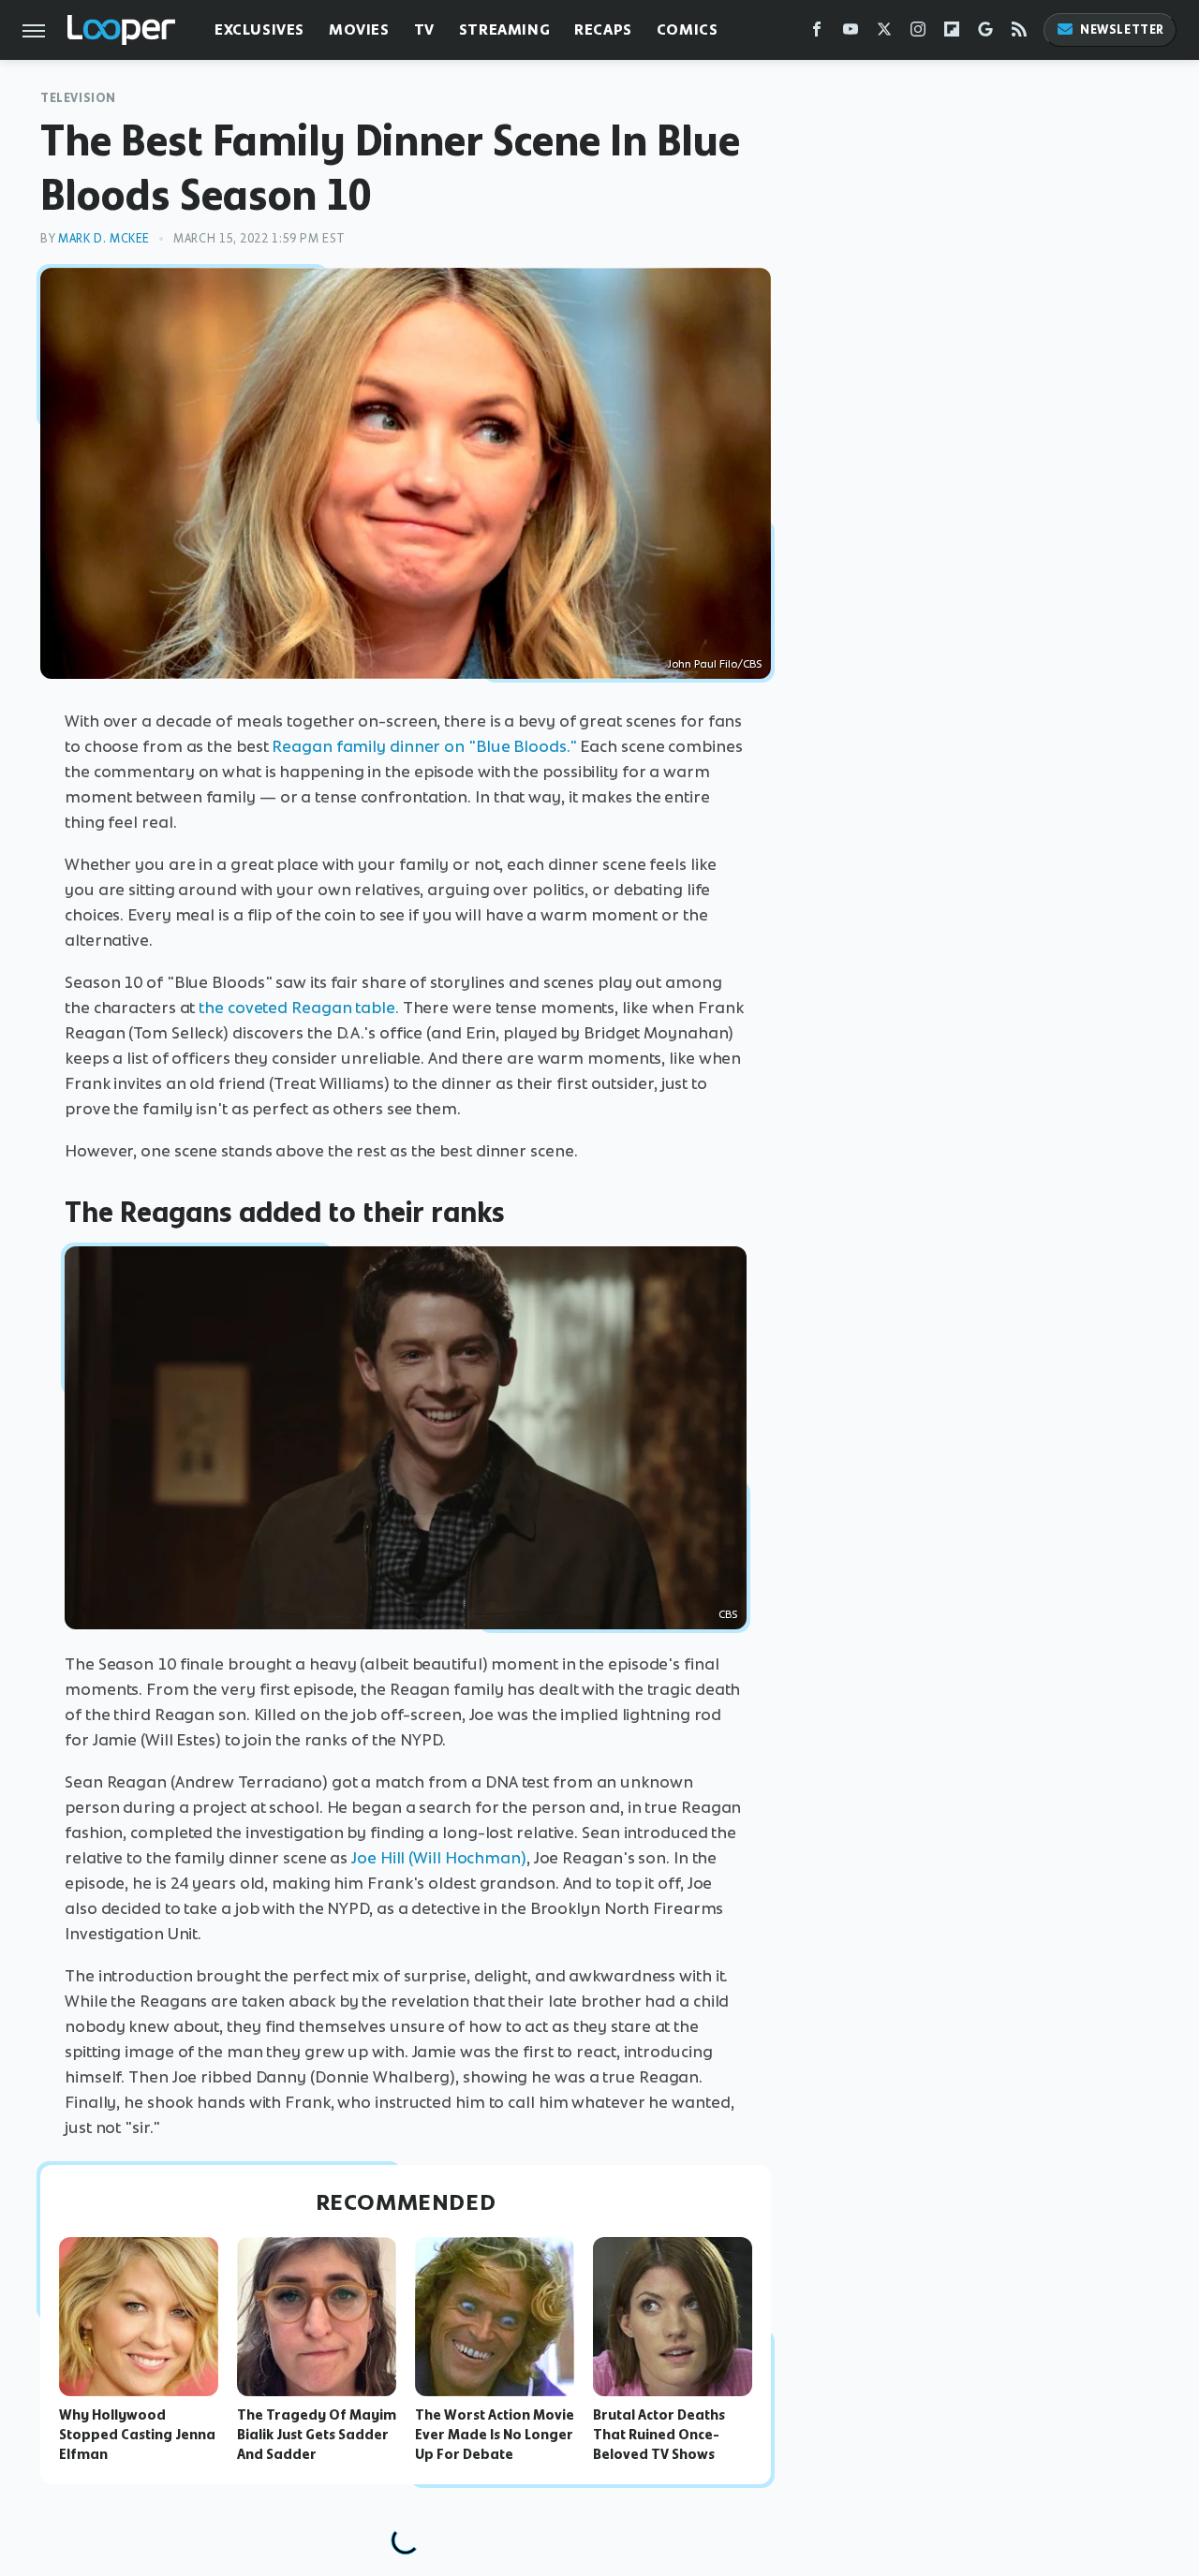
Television (78, 98)
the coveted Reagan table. (299, 1008)
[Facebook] (817, 33)
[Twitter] (884, 33)
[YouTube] (851, 33)
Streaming (504, 29)
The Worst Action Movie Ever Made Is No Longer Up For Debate (495, 2435)
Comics (688, 29)
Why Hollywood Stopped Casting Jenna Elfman (137, 2435)
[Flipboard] (952, 33)
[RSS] (1019, 33)
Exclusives (259, 29)
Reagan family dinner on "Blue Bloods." (424, 746)
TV (424, 29)
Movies (359, 29)
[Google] (985, 33)
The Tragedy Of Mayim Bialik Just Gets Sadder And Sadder (317, 2435)
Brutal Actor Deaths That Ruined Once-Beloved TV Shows (659, 2435)
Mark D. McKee (104, 238)
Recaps (603, 29)
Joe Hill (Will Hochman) (439, 1858)
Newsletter (1122, 29)
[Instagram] (918, 33)
